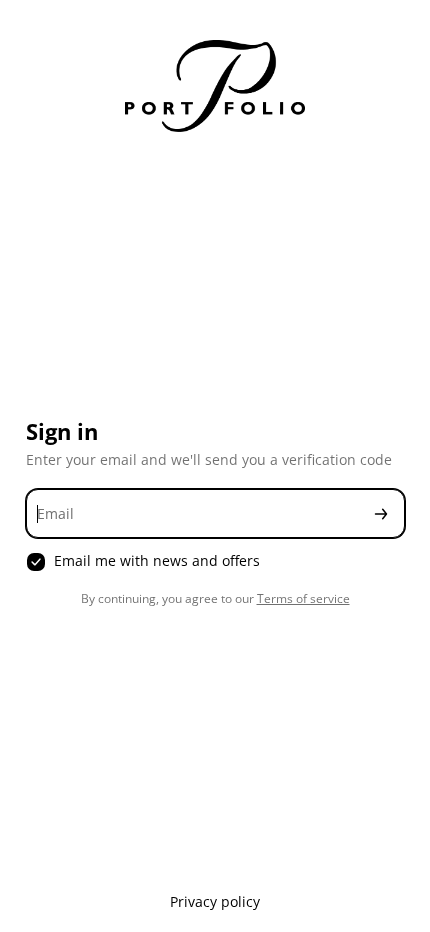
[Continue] (381, 513)
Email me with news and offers (157, 561)
